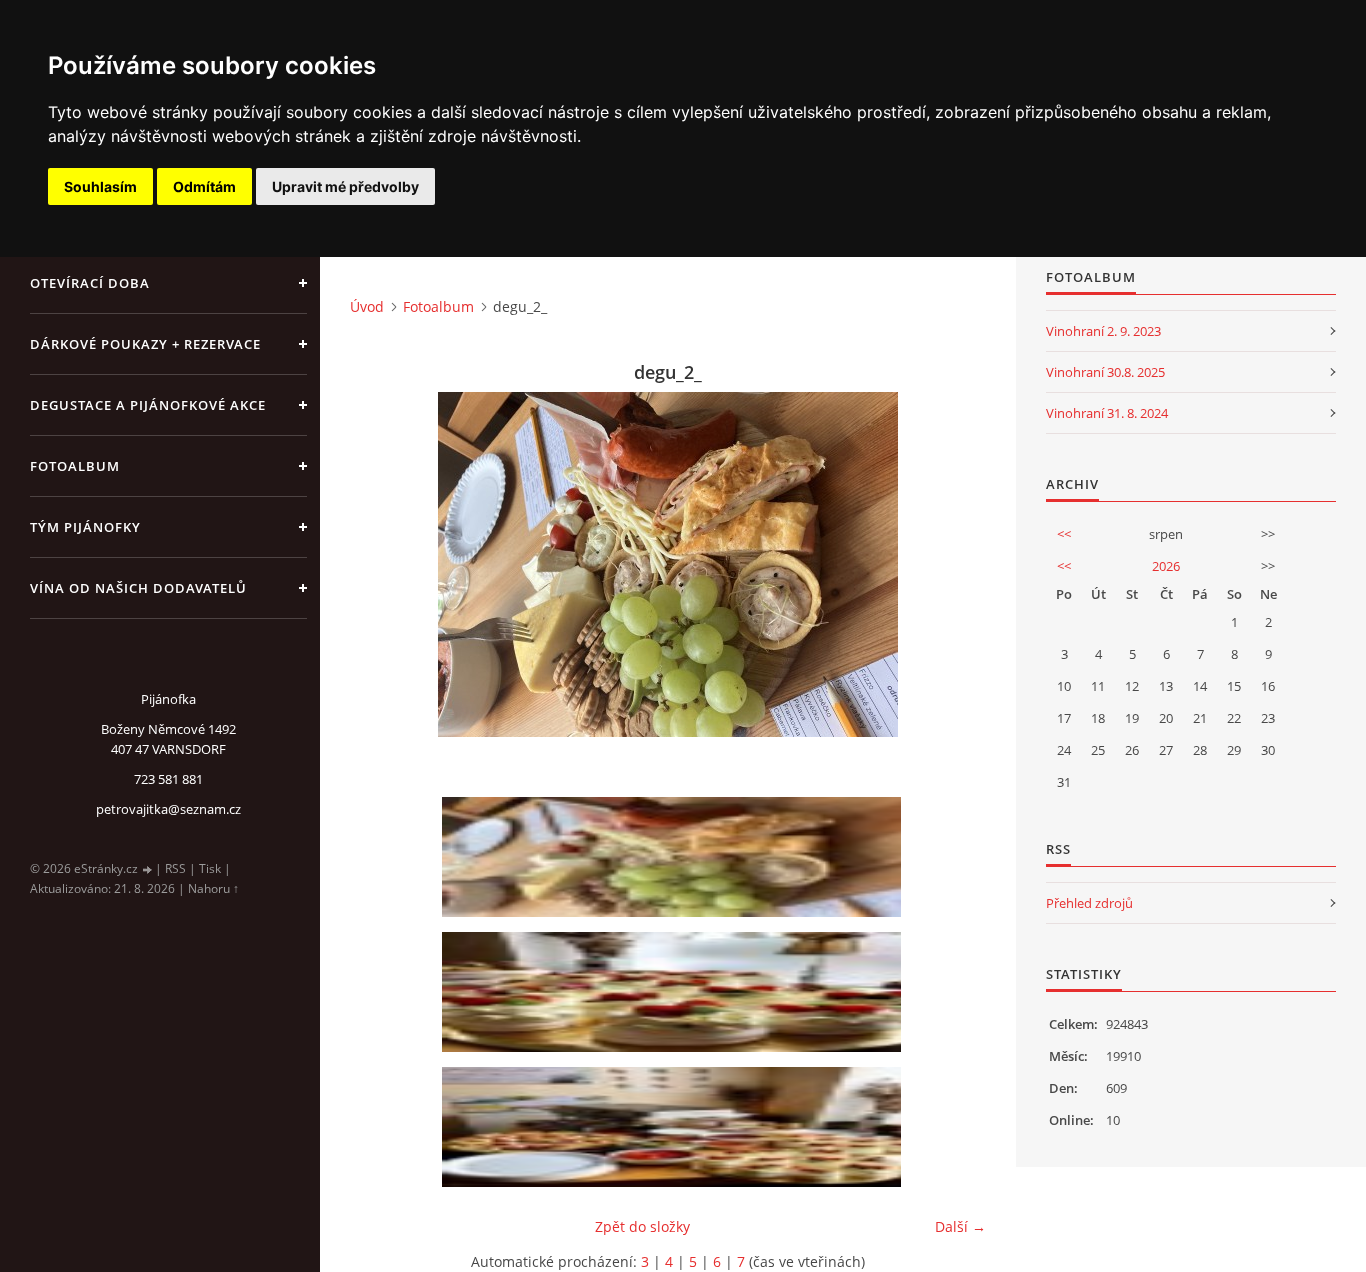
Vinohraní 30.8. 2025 (1105, 372)
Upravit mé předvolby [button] (345, 186)
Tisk (210, 868)
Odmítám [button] (204, 186)
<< (1064, 534)
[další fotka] (953, 564)
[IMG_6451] (675, 992)
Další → (960, 1226)
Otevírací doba (90, 283)
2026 (1166, 566)
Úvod (367, 306)
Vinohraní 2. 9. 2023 (1103, 331)
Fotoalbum (75, 466)
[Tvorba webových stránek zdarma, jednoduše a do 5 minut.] (148, 869)
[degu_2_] (675, 857)
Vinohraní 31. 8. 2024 (1107, 413)
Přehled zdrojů (1089, 903)
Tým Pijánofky (85, 527)
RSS (175, 868)
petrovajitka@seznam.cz (168, 809)
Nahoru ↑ (213, 888)
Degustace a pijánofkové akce (148, 405)
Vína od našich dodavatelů (138, 588)
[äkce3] (675, 1127)
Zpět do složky (642, 1226)
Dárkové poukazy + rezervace (145, 344)
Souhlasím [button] (100, 186)
